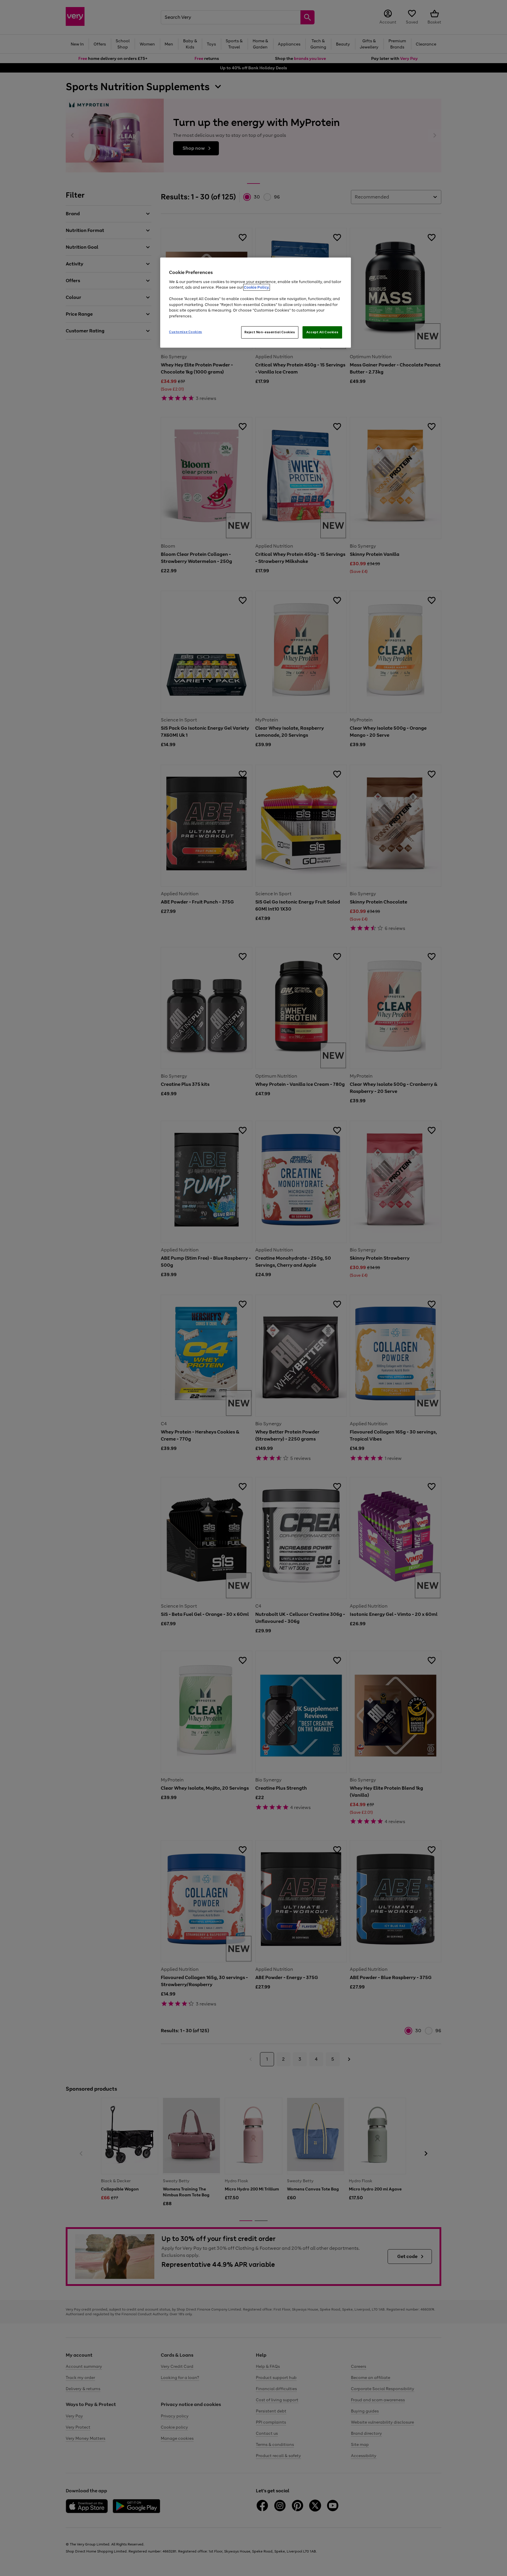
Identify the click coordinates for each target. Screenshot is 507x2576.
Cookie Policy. (257, 287)
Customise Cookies (186, 332)
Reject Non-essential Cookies (270, 332)
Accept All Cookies (322, 332)
